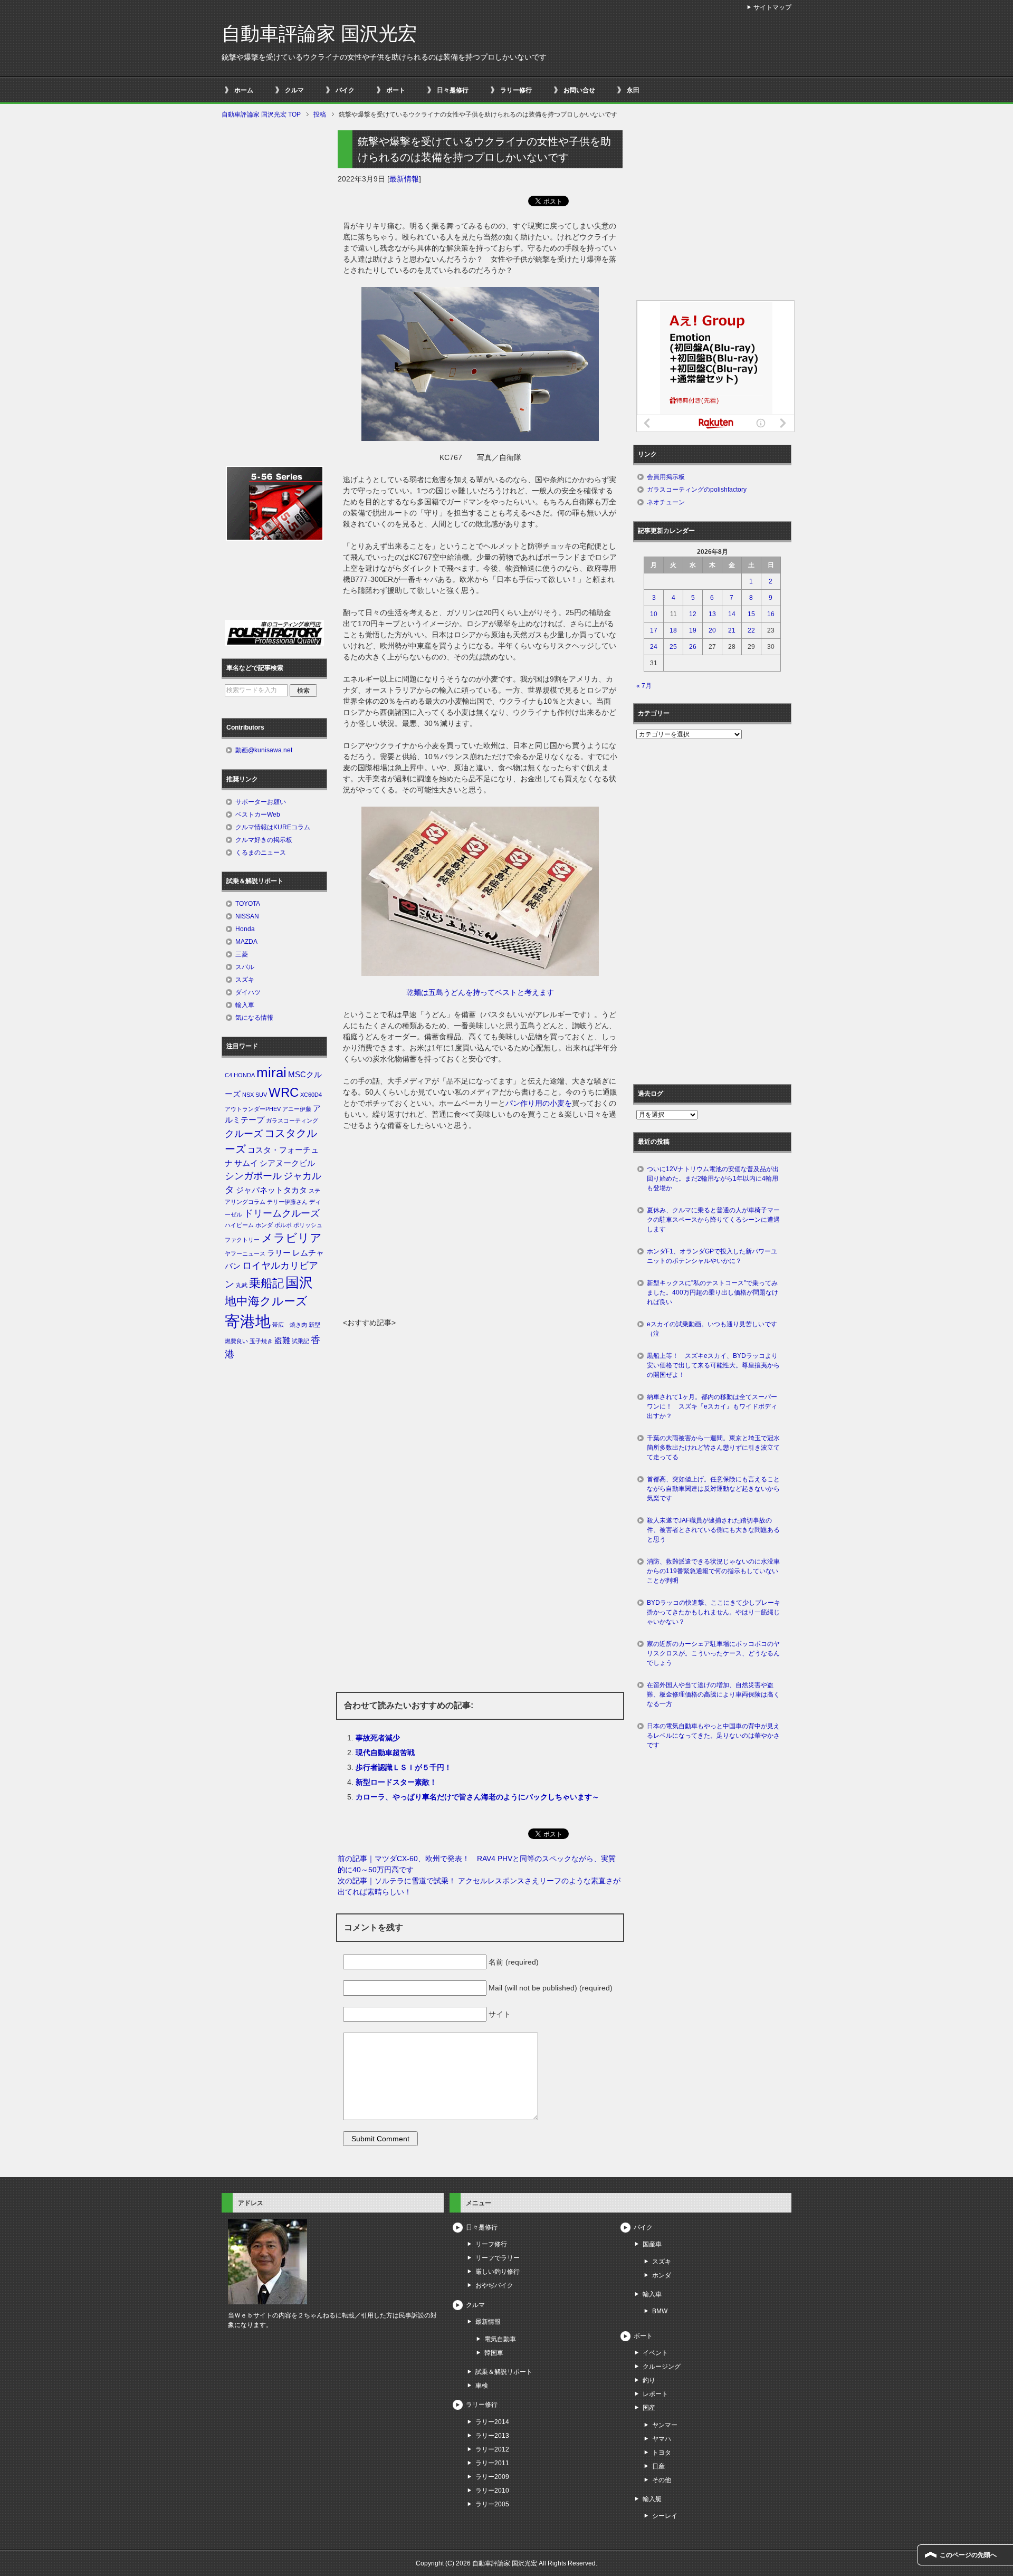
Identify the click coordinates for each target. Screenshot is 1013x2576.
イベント (655, 2353)
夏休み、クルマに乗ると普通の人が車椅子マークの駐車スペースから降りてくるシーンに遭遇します (713, 1220)
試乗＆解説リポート (504, 2372)
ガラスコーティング (292, 1121)
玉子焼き (261, 1341)
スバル (245, 967)
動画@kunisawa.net (264, 750)
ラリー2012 (492, 2449)
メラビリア (292, 1238)
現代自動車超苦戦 (385, 1753)
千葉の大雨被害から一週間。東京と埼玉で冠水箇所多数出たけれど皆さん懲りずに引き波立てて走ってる (713, 1448)
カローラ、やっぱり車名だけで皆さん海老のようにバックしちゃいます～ (477, 1797)
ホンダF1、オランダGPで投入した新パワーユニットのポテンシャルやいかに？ (712, 1256)
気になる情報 (254, 1018)
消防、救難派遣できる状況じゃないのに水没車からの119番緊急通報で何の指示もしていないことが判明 (713, 1571)
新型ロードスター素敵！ (396, 1782)
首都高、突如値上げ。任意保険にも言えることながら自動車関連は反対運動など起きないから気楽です (713, 1489)
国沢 (299, 1282)
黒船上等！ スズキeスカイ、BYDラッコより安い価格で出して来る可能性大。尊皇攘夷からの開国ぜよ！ (713, 1365)
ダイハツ (248, 992)
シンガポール (253, 1176)
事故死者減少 (378, 1738)
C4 (228, 1075)
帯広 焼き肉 (290, 1325)
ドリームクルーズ (282, 1213)
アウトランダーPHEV (253, 1109)
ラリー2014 (492, 2422)
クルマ (294, 90)
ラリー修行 (516, 90)
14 (732, 614)
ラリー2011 (492, 2463)
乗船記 (266, 1283)
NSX (248, 1095)
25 (673, 647)
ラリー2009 (492, 2477)
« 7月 (644, 686)
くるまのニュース (261, 853)
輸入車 (245, 1005)
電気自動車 (500, 2339)
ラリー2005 (492, 2504)
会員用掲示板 (666, 477)
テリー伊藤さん (287, 1202)
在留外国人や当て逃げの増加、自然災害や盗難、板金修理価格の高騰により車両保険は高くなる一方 (713, 1694)
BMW (660, 2311)
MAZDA (246, 942)
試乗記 (300, 1341)
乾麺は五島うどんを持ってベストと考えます (480, 992)
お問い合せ (579, 90)
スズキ (245, 980)
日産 (658, 2466)
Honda (245, 929)
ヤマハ (662, 2439)
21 (732, 630)
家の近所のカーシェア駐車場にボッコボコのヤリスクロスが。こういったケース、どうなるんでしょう (713, 1653)
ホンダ (264, 1225)
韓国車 (494, 2353)
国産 (649, 2408)
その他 (662, 2480)
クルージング (662, 2367)
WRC (284, 1092)
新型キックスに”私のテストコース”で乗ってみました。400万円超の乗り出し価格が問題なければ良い (713, 1292)
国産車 (652, 2244)
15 (751, 614)
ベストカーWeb (258, 815)
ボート (396, 90)
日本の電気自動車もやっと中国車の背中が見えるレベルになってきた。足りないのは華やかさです (713, 1736)
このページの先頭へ (968, 2555)
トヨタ (662, 2453)
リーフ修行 (491, 2244)
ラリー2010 (492, 2491)
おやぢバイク (494, 2285)
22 (751, 630)
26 (693, 647)
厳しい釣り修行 (498, 2272)
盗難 (282, 1340)
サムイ (246, 1163)
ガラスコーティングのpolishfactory (697, 490)
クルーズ (244, 1134)
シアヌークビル (287, 1163)
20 (712, 630)
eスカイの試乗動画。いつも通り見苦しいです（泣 (712, 1329)
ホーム (244, 90)
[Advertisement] (480, 1238)
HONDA (244, 1075)
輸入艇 (652, 2499)
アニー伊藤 (297, 1109)
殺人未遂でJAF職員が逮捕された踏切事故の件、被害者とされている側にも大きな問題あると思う (713, 1530)
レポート (655, 2394)
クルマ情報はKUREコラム (273, 827)
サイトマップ (772, 7)
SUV (261, 1095)
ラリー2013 (492, 2436)
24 (654, 647)
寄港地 (248, 1321)
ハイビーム (239, 1225)
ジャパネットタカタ (271, 1190)
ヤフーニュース (245, 1253)
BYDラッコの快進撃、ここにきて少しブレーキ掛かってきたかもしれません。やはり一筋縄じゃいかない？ (714, 1612)
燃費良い (236, 1341)
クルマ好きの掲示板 (264, 840)
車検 (482, 2386)
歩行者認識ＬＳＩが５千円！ (404, 1767)
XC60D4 (311, 1095)
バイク (345, 90)
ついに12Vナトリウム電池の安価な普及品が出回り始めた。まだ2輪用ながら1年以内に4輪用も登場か (713, 1179)
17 (654, 630)
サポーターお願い (261, 802)
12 (693, 614)
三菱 (242, 954)
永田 (633, 90)
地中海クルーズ (266, 1301)
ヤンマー (665, 2425)
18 (673, 630)
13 (712, 614)
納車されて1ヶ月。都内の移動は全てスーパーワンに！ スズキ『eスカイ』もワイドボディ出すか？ (712, 1406)
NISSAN (247, 916)
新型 (314, 1325)
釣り (649, 2380)
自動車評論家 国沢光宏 (319, 33)
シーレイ (665, 2516)
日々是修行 (453, 90)
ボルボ (283, 1225)
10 (654, 614)
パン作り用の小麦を (539, 1103)
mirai (271, 1072)
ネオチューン (666, 502)
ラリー (279, 1253)
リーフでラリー (498, 2258)
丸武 (242, 1285)
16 (771, 614)
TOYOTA (248, 904)
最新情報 (404, 179)
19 (693, 630)
